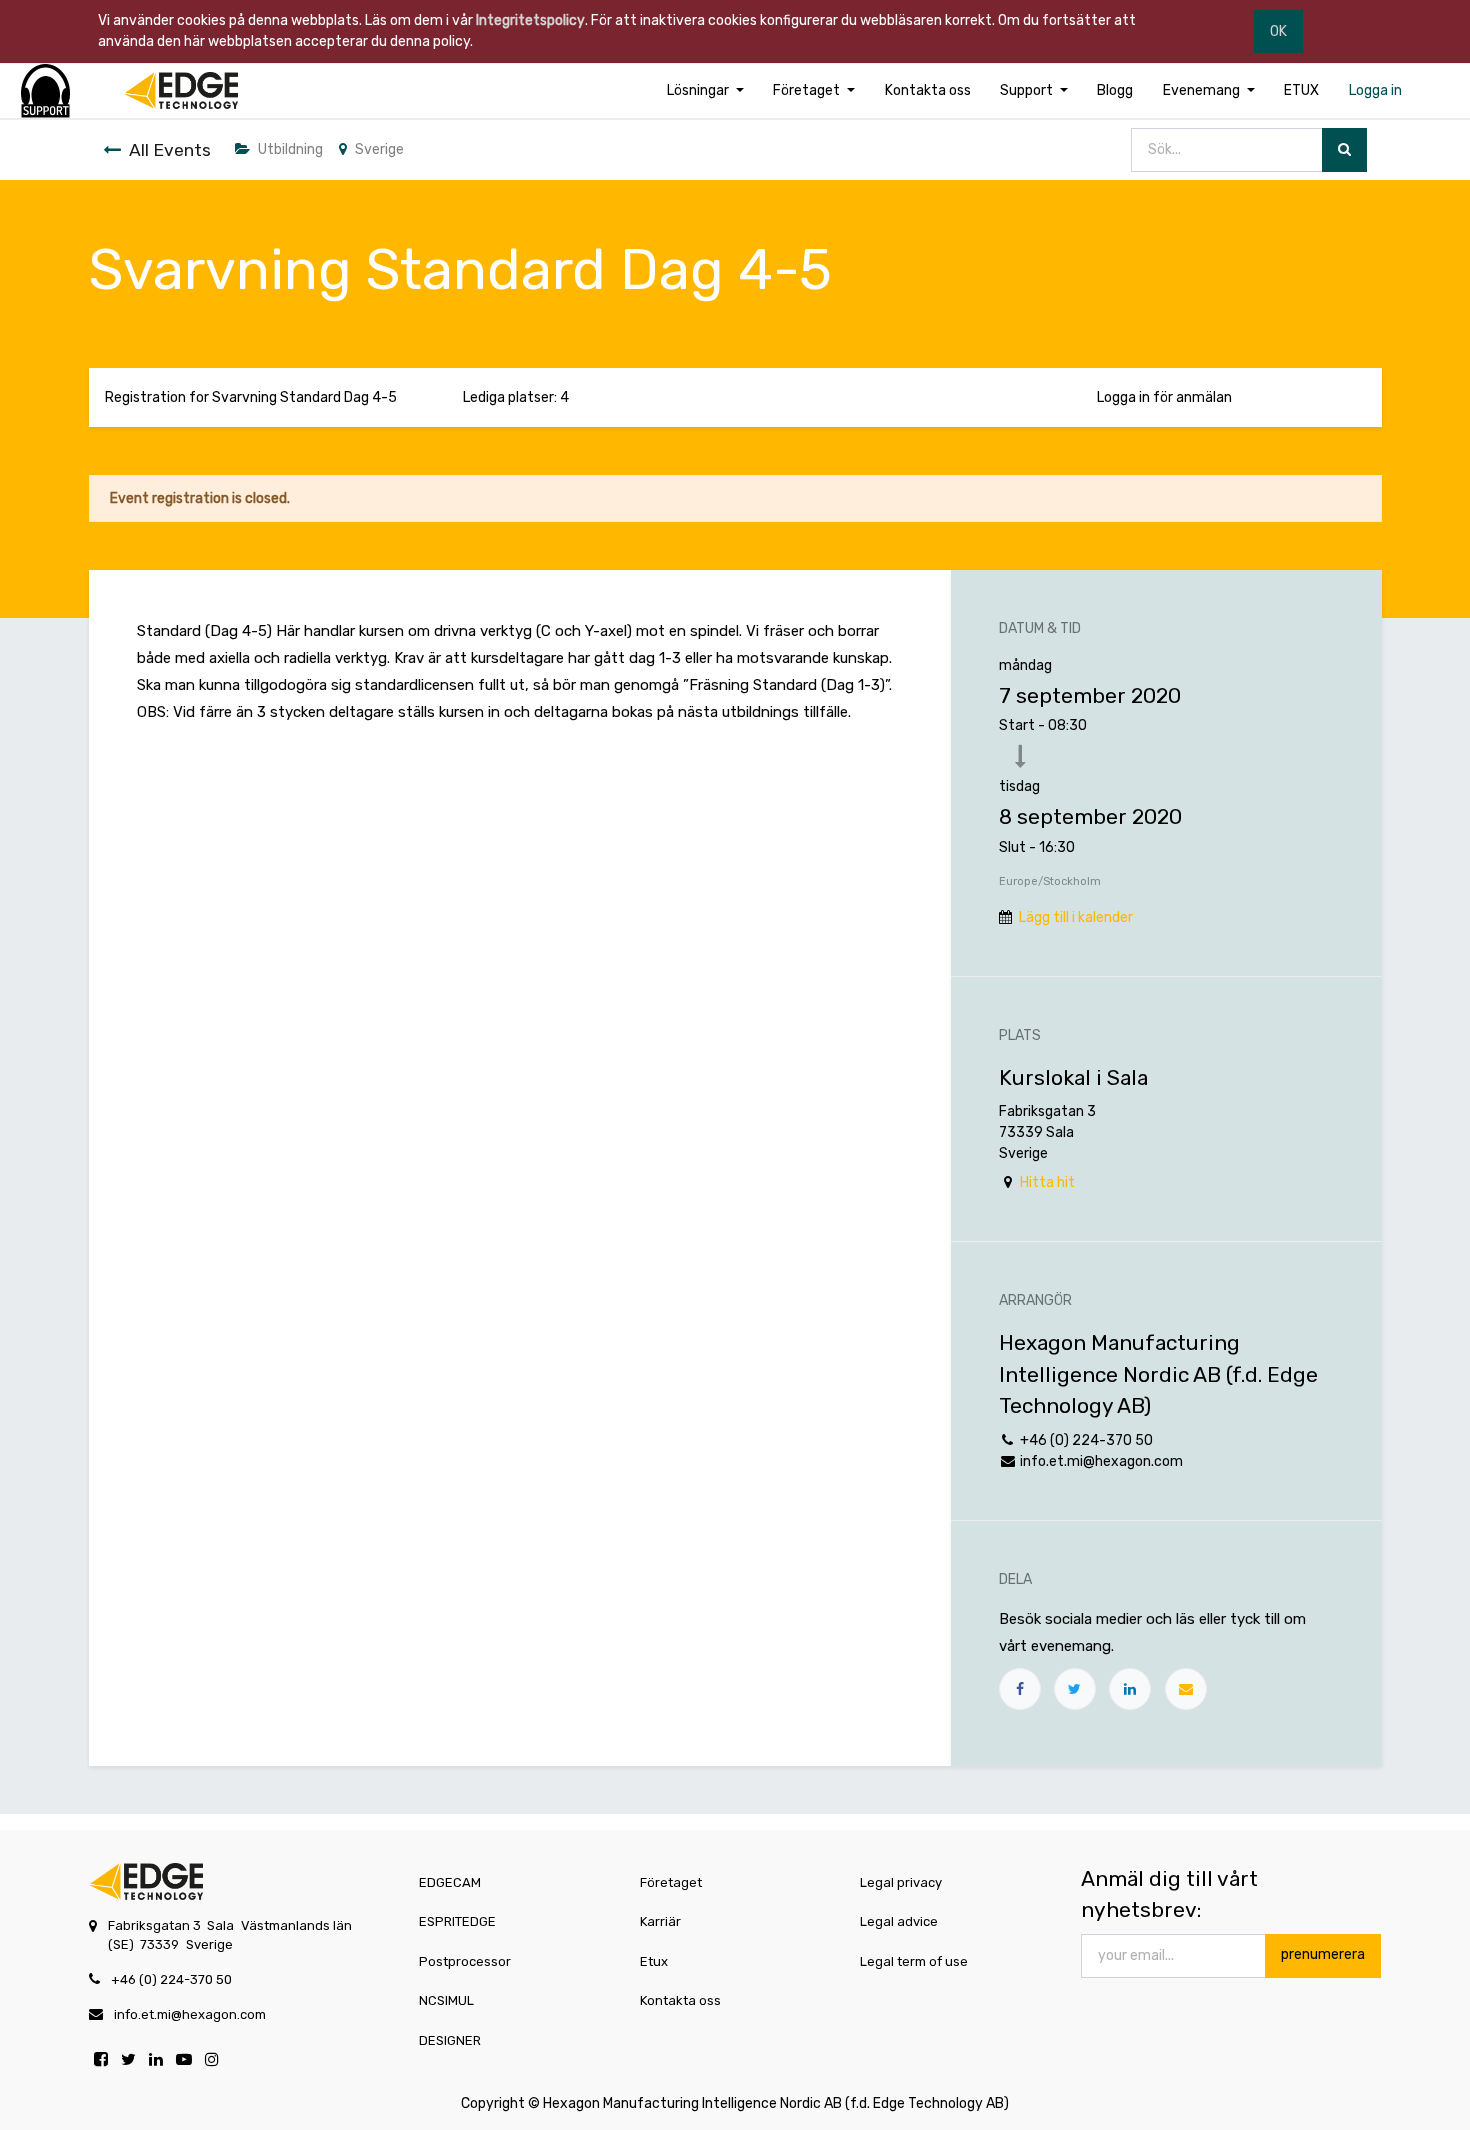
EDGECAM (450, 1882)
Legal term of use (914, 1961)
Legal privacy (901, 1882)
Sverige (379, 149)
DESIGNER (450, 2040)
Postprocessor (465, 1961)
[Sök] (1344, 150)
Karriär (660, 1921)
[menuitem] (928, 90)
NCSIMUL (446, 2000)
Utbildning (290, 149)
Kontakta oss (680, 2000)
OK (1278, 31)
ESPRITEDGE (457, 1921)
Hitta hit (1047, 1182)
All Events (170, 150)
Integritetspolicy (530, 20)
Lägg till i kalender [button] (1076, 917)
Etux (654, 1961)
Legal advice (899, 1921)
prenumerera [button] (1323, 1954)
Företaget (671, 1882)
